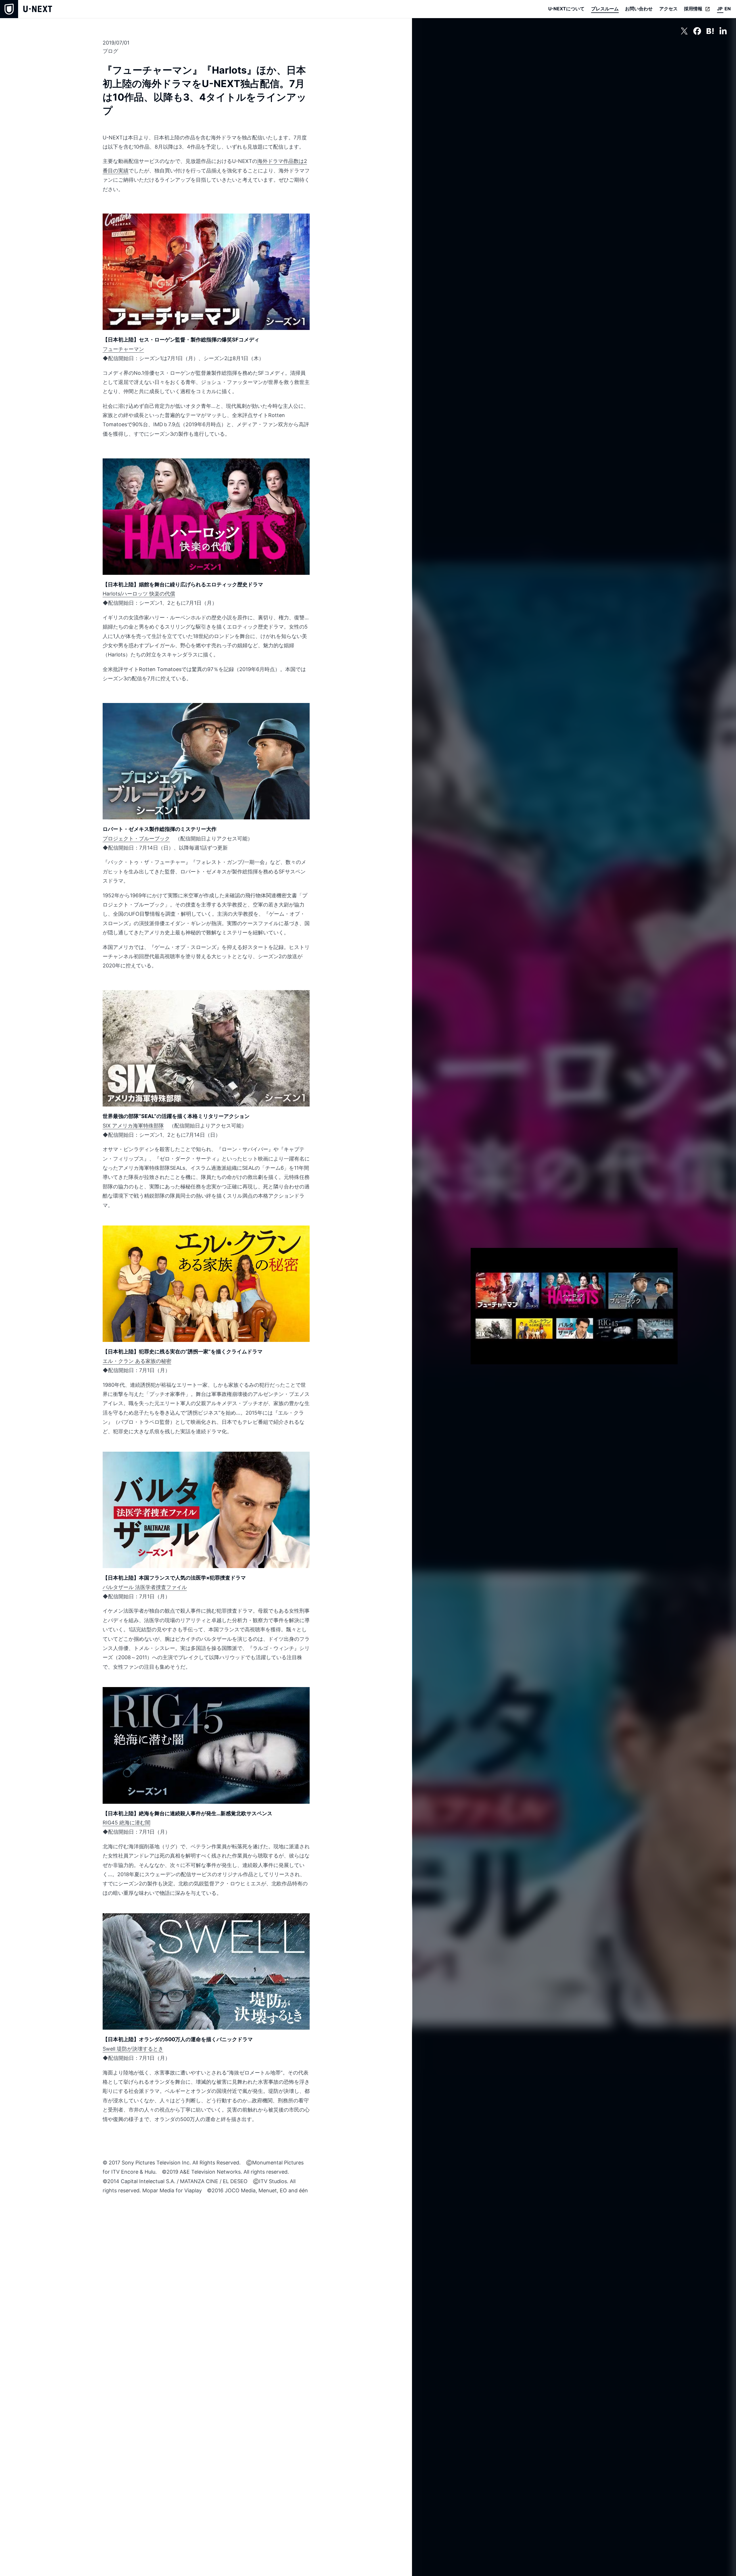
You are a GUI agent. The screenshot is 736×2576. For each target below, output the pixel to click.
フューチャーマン (123, 349)
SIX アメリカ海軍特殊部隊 (133, 1126)
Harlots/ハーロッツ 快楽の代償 (139, 594)
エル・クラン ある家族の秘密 (137, 1361)
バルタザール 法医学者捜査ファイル (145, 1587)
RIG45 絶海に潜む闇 (126, 1823)
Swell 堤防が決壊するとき (133, 2049)
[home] (26, 9)
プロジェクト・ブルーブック (136, 839)
